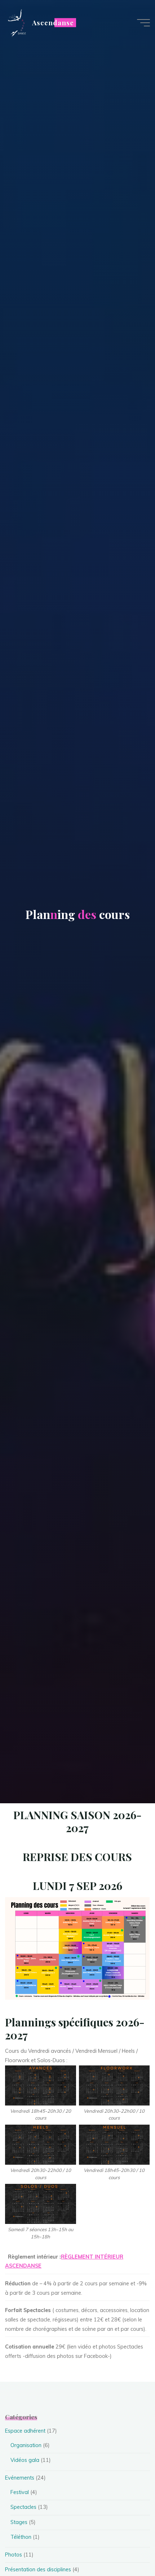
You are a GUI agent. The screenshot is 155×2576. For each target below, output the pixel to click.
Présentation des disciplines (38, 2570)
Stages (19, 2522)
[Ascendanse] (16, 22)
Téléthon (21, 2537)
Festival (20, 2492)
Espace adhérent (25, 2431)
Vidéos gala (25, 2460)
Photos (14, 2555)
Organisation (26, 2445)
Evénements (20, 2478)
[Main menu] (143, 23)
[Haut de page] (127, 2548)
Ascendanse (53, 23)
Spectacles (23, 2507)
